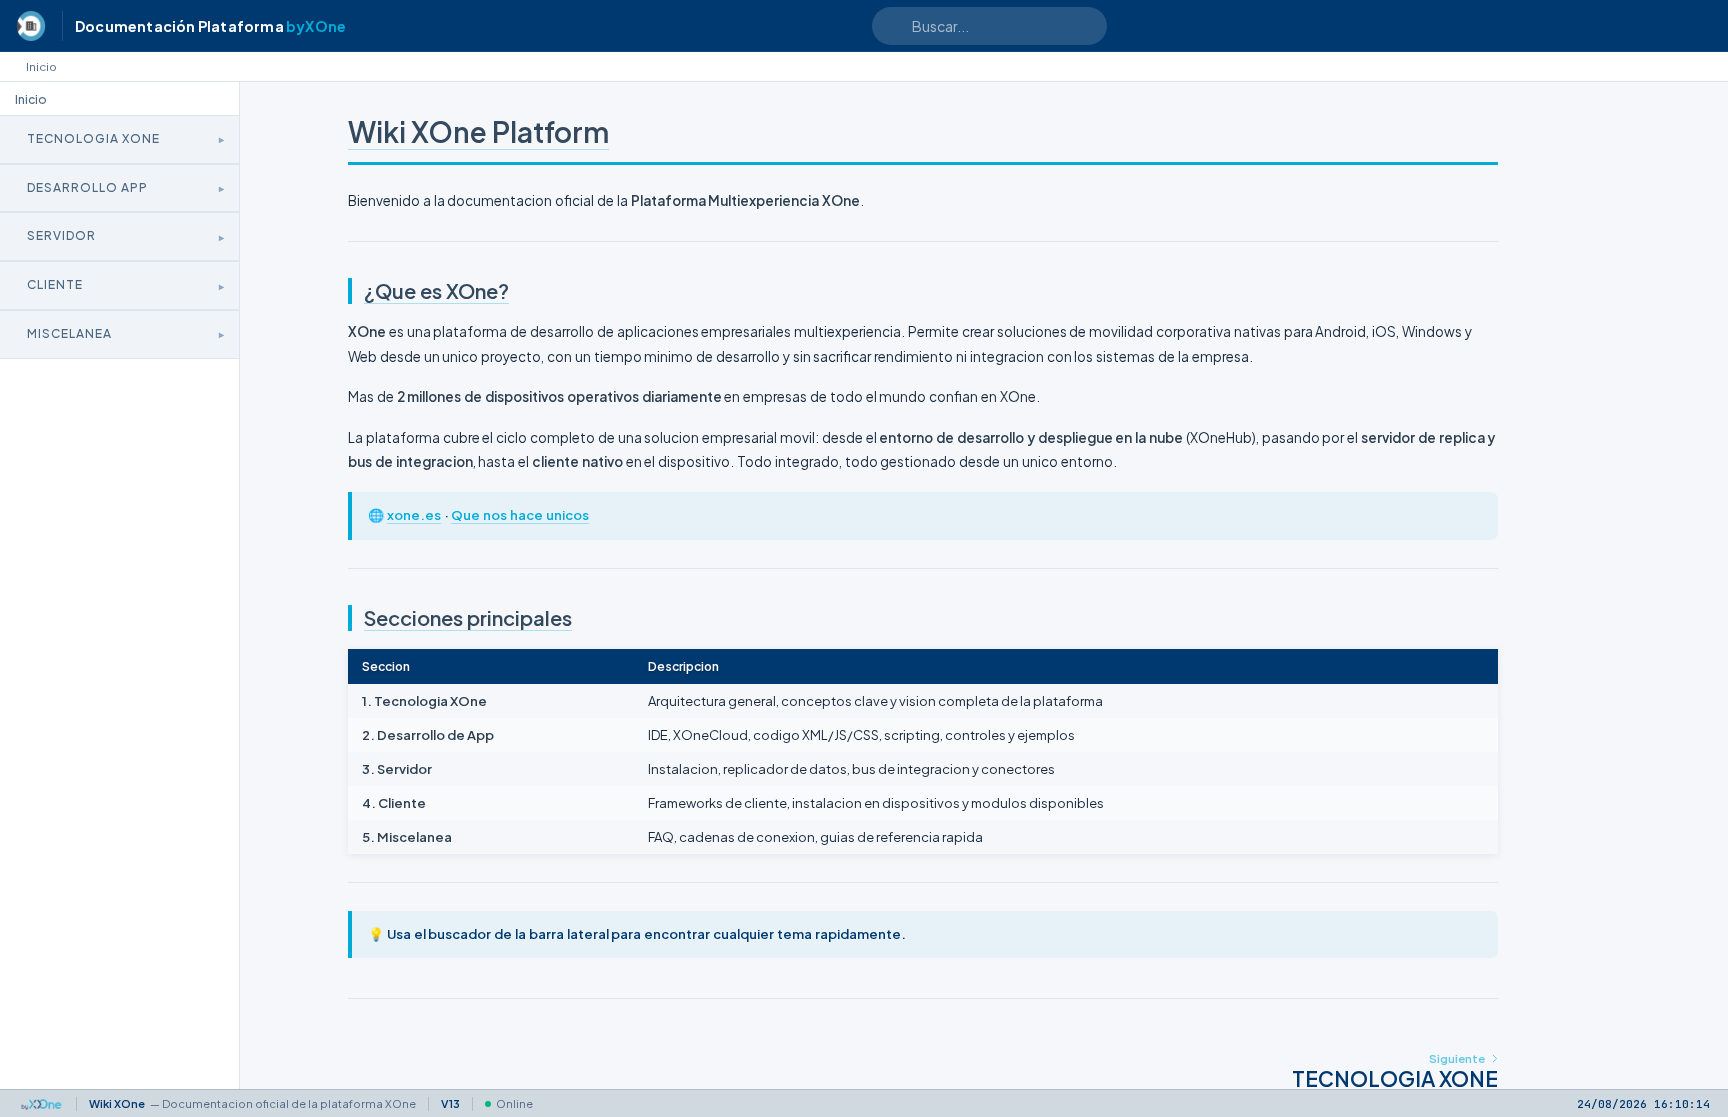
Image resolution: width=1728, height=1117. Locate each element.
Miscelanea (69, 333)
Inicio (41, 66)
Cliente (55, 284)
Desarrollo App (87, 187)
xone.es (414, 515)
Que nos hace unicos (519, 515)
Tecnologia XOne (93, 138)
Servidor (61, 235)
